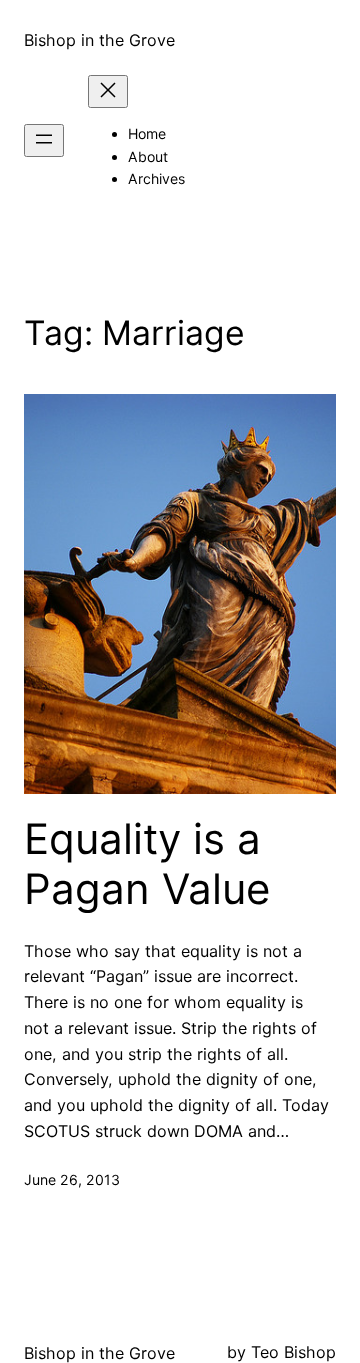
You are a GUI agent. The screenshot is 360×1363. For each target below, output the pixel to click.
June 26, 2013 (72, 1179)
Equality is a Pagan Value (147, 864)
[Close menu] (108, 91)
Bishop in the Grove (99, 40)
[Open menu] (44, 140)
